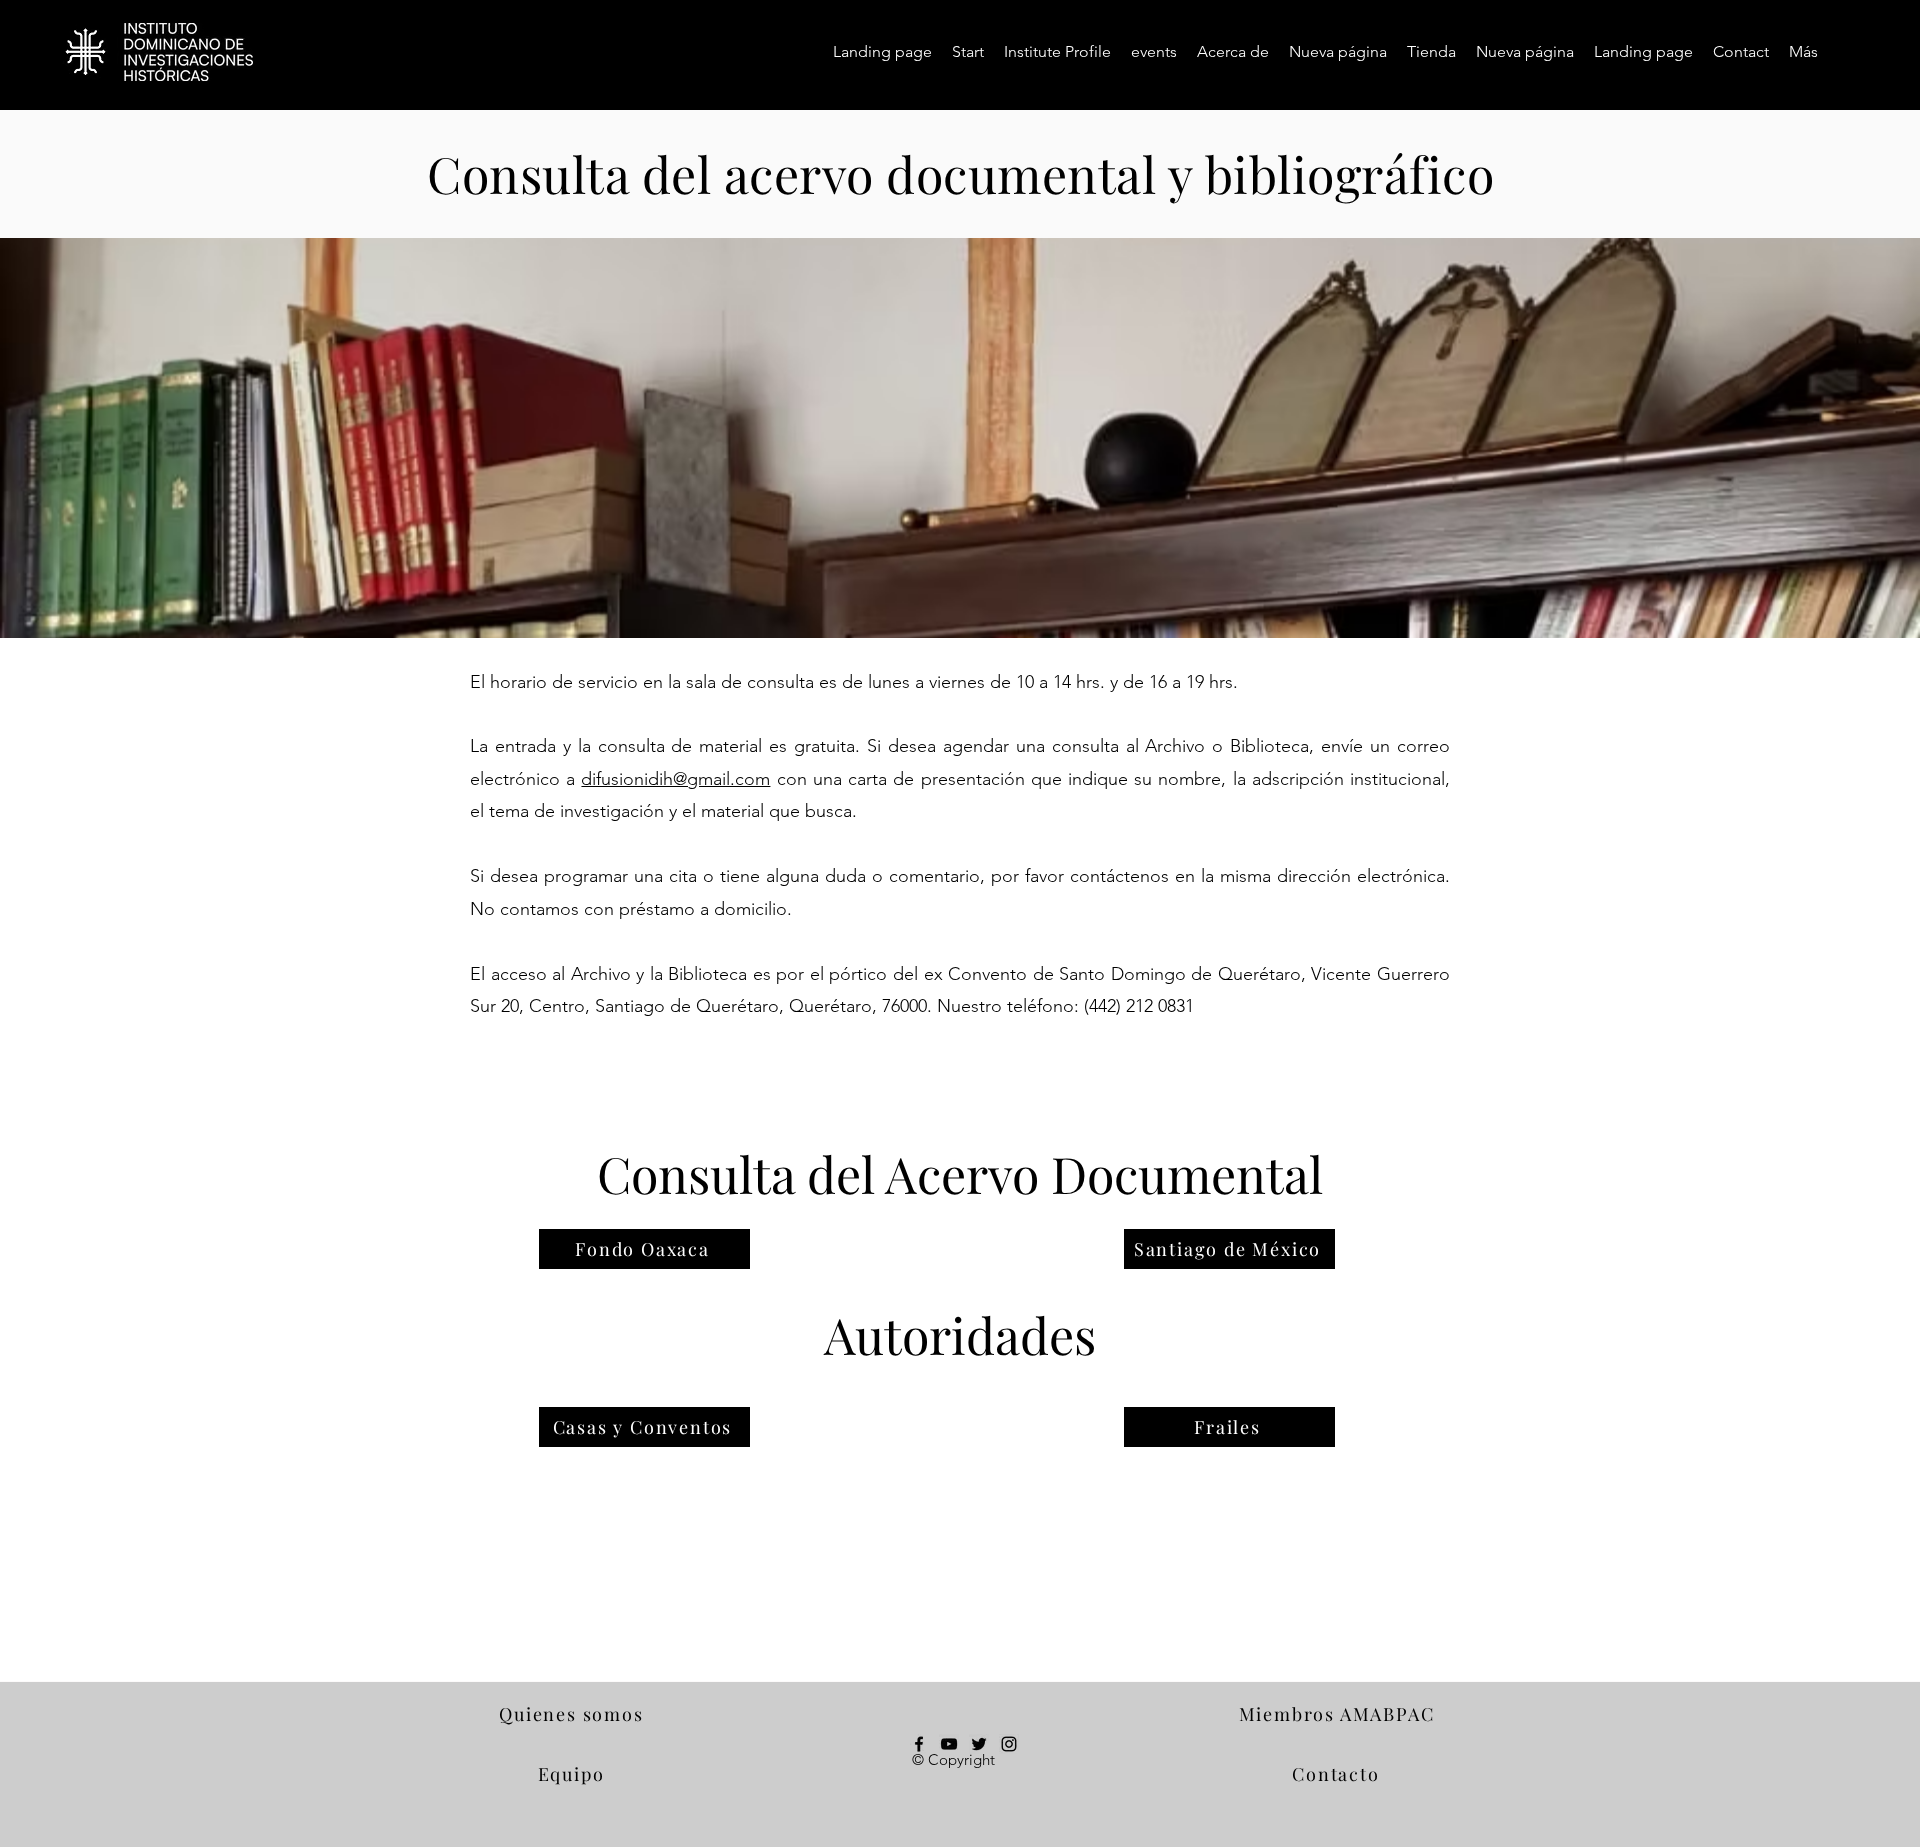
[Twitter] (979, 1744)
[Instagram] (1009, 1744)
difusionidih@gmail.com (675, 779)
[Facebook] (919, 1744)
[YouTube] (949, 1744)
